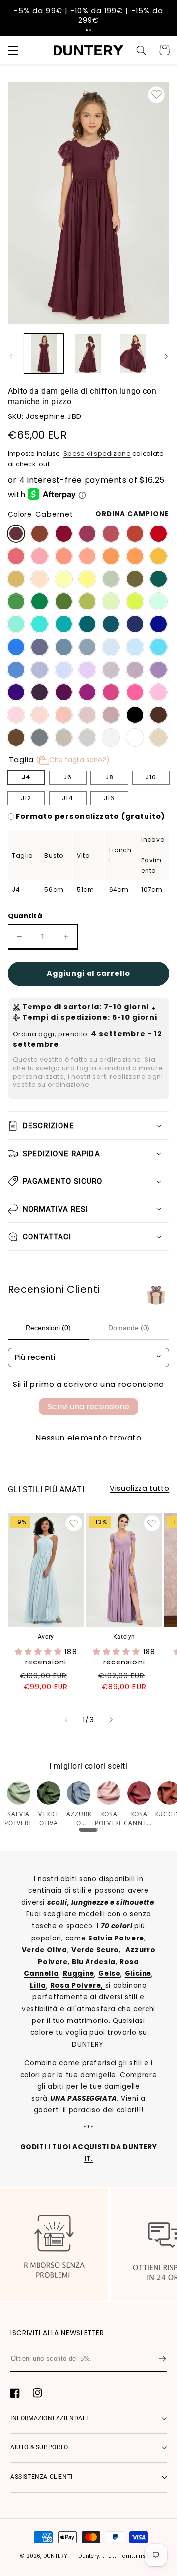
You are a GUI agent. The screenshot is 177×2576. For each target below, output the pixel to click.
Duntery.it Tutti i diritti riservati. (120, 2556)
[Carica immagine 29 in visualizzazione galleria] (88, 354)
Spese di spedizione (97, 454)
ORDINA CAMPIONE (133, 514)
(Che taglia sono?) (73, 760)
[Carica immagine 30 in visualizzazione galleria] (133, 354)
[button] (87, 30)
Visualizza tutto (139, 1488)
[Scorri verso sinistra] (11, 357)
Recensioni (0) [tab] (48, 1328)
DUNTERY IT (59, 2556)
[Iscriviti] (162, 2359)
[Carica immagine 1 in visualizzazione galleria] (44, 354)
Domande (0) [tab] (129, 1328)
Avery (46, 1637)
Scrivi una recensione (88, 1406)
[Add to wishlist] (156, 95)
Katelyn (124, 1637)
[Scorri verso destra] (166, 357)
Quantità (25, 916)
